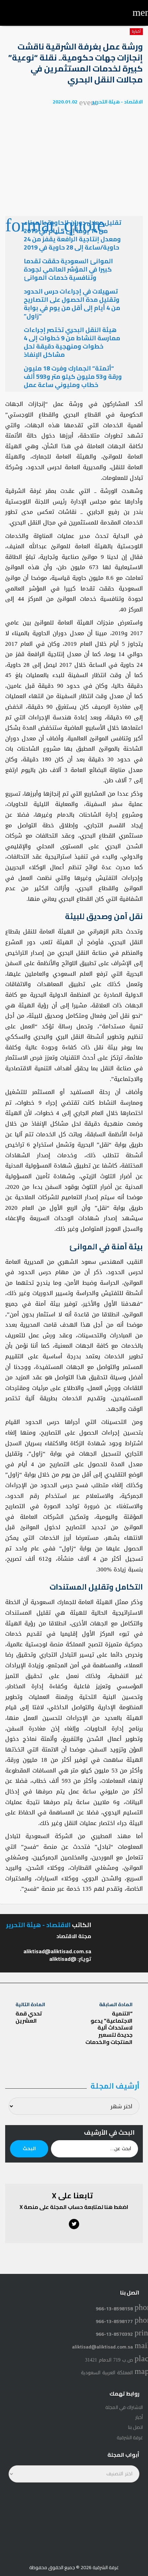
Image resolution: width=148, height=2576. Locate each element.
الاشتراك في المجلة (124, 2407)
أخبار (139, 2417)
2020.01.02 (65, 102)
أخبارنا (136, 32)
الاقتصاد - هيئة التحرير (118, 102)
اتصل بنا (135, 2427)
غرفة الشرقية (130, 2437)
